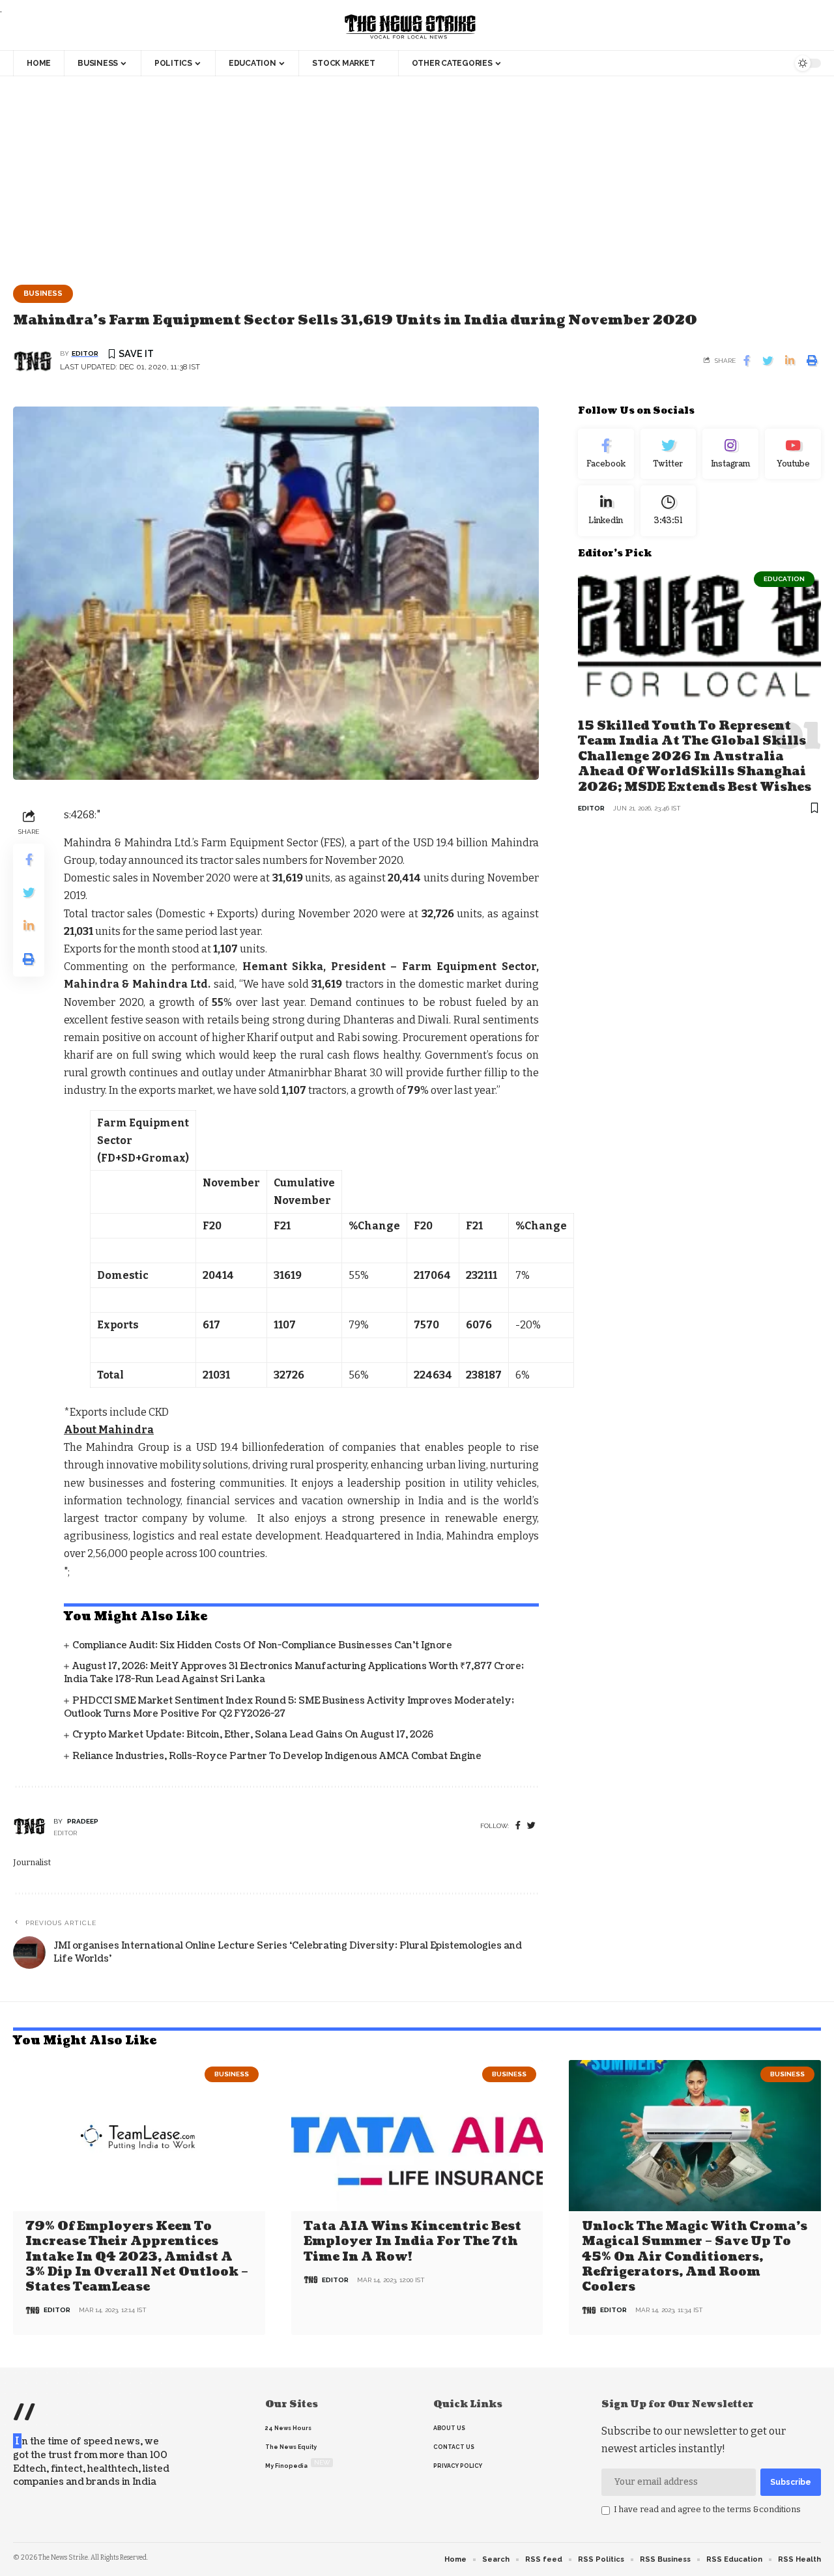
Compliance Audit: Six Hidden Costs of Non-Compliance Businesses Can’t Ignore (262, 1645)
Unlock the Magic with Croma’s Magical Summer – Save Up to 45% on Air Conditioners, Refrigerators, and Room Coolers (695, 2257)
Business (43, 293)
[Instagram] (730, 454)
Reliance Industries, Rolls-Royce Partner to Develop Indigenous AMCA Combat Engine (277, 1756)
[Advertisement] (417, 174)
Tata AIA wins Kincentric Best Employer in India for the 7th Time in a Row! (412, 2242)
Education (784, 579)
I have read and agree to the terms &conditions (707, 2509)
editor (85, 353)
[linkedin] (606, 511)
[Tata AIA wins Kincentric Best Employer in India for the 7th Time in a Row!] (417, 2136)
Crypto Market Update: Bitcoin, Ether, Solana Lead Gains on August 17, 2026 (253, 1735)
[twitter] (531, 1826)
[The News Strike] (410, 27)
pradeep (83, 1821)
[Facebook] (518, 1826)
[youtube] (793, 454)
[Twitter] (669, 454)
